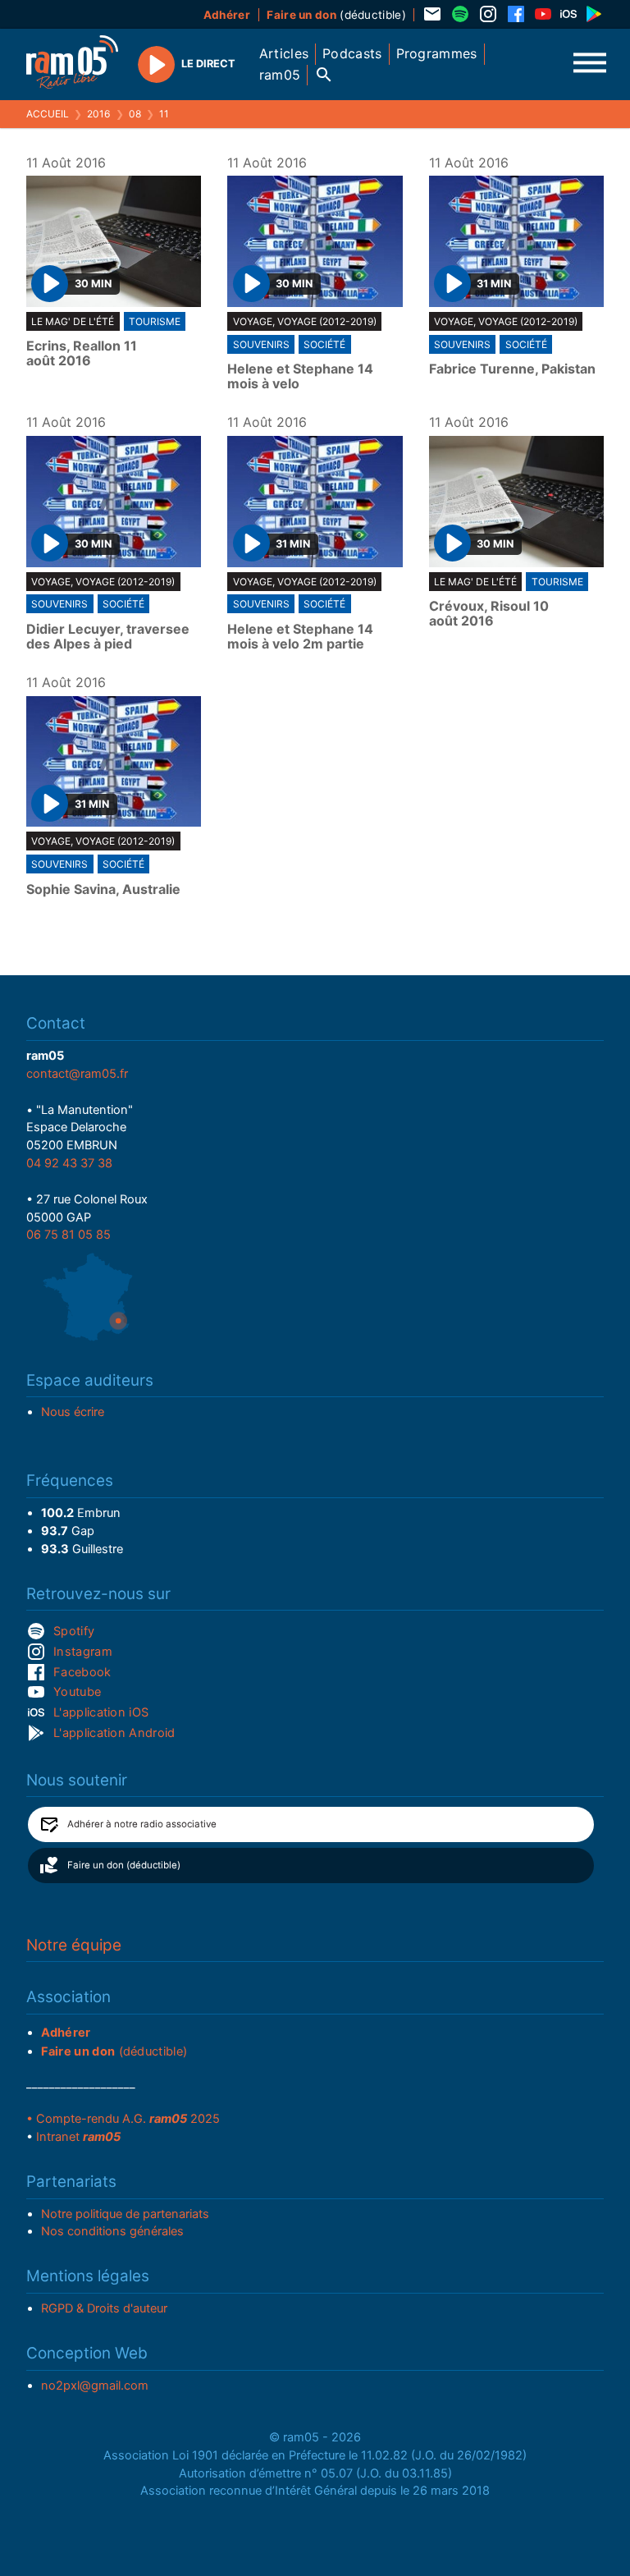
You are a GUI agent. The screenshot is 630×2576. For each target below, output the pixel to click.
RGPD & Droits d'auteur (104, 2308)
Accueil (48, 114)
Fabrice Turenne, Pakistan (512, 369)
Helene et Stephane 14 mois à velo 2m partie (300, 637)
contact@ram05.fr (77, 1074)
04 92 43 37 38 (69, 1163)
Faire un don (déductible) (124, 1865)
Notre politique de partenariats (125, 2214)
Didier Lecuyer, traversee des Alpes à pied (108, 637)
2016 (98, 114)
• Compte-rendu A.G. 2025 (123, 2119)
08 (135, 114)
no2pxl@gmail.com (95, 2386)
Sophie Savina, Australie (103, 890)
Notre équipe (74, 1945)
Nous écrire (73, 1412)
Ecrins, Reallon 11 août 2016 (82, 353)
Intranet (78, 2137)
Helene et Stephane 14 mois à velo (300, 376)
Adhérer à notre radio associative (142, 1824)
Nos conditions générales (112, 2231)
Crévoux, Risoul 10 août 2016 (489, 614)
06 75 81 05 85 (68, 1235)
